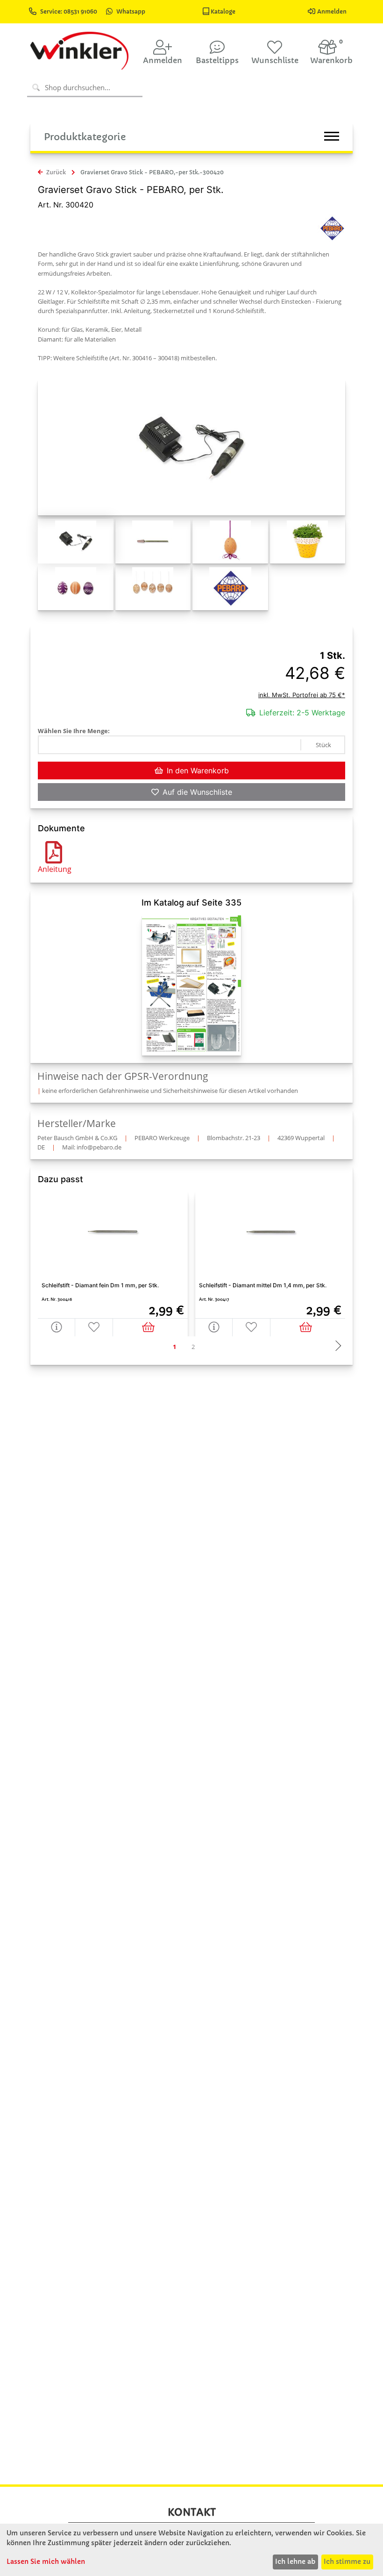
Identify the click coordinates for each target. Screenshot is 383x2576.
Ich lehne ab (295, 2562)
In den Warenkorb (198, 771)
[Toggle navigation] (332, 136)
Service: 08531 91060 (69, 11)
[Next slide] (336, 1347)
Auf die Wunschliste (197, 792)
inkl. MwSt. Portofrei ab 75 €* (302, 695)
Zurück (55, 172)
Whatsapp (131, 11)
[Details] (57, 1327)
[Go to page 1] (175, 1347)
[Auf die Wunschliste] (94, 1327)
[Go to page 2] (193, 1347)
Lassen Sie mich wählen (46, 2562)
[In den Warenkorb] (151, 1327)
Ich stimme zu (347, 2562)
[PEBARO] (332, 228)
